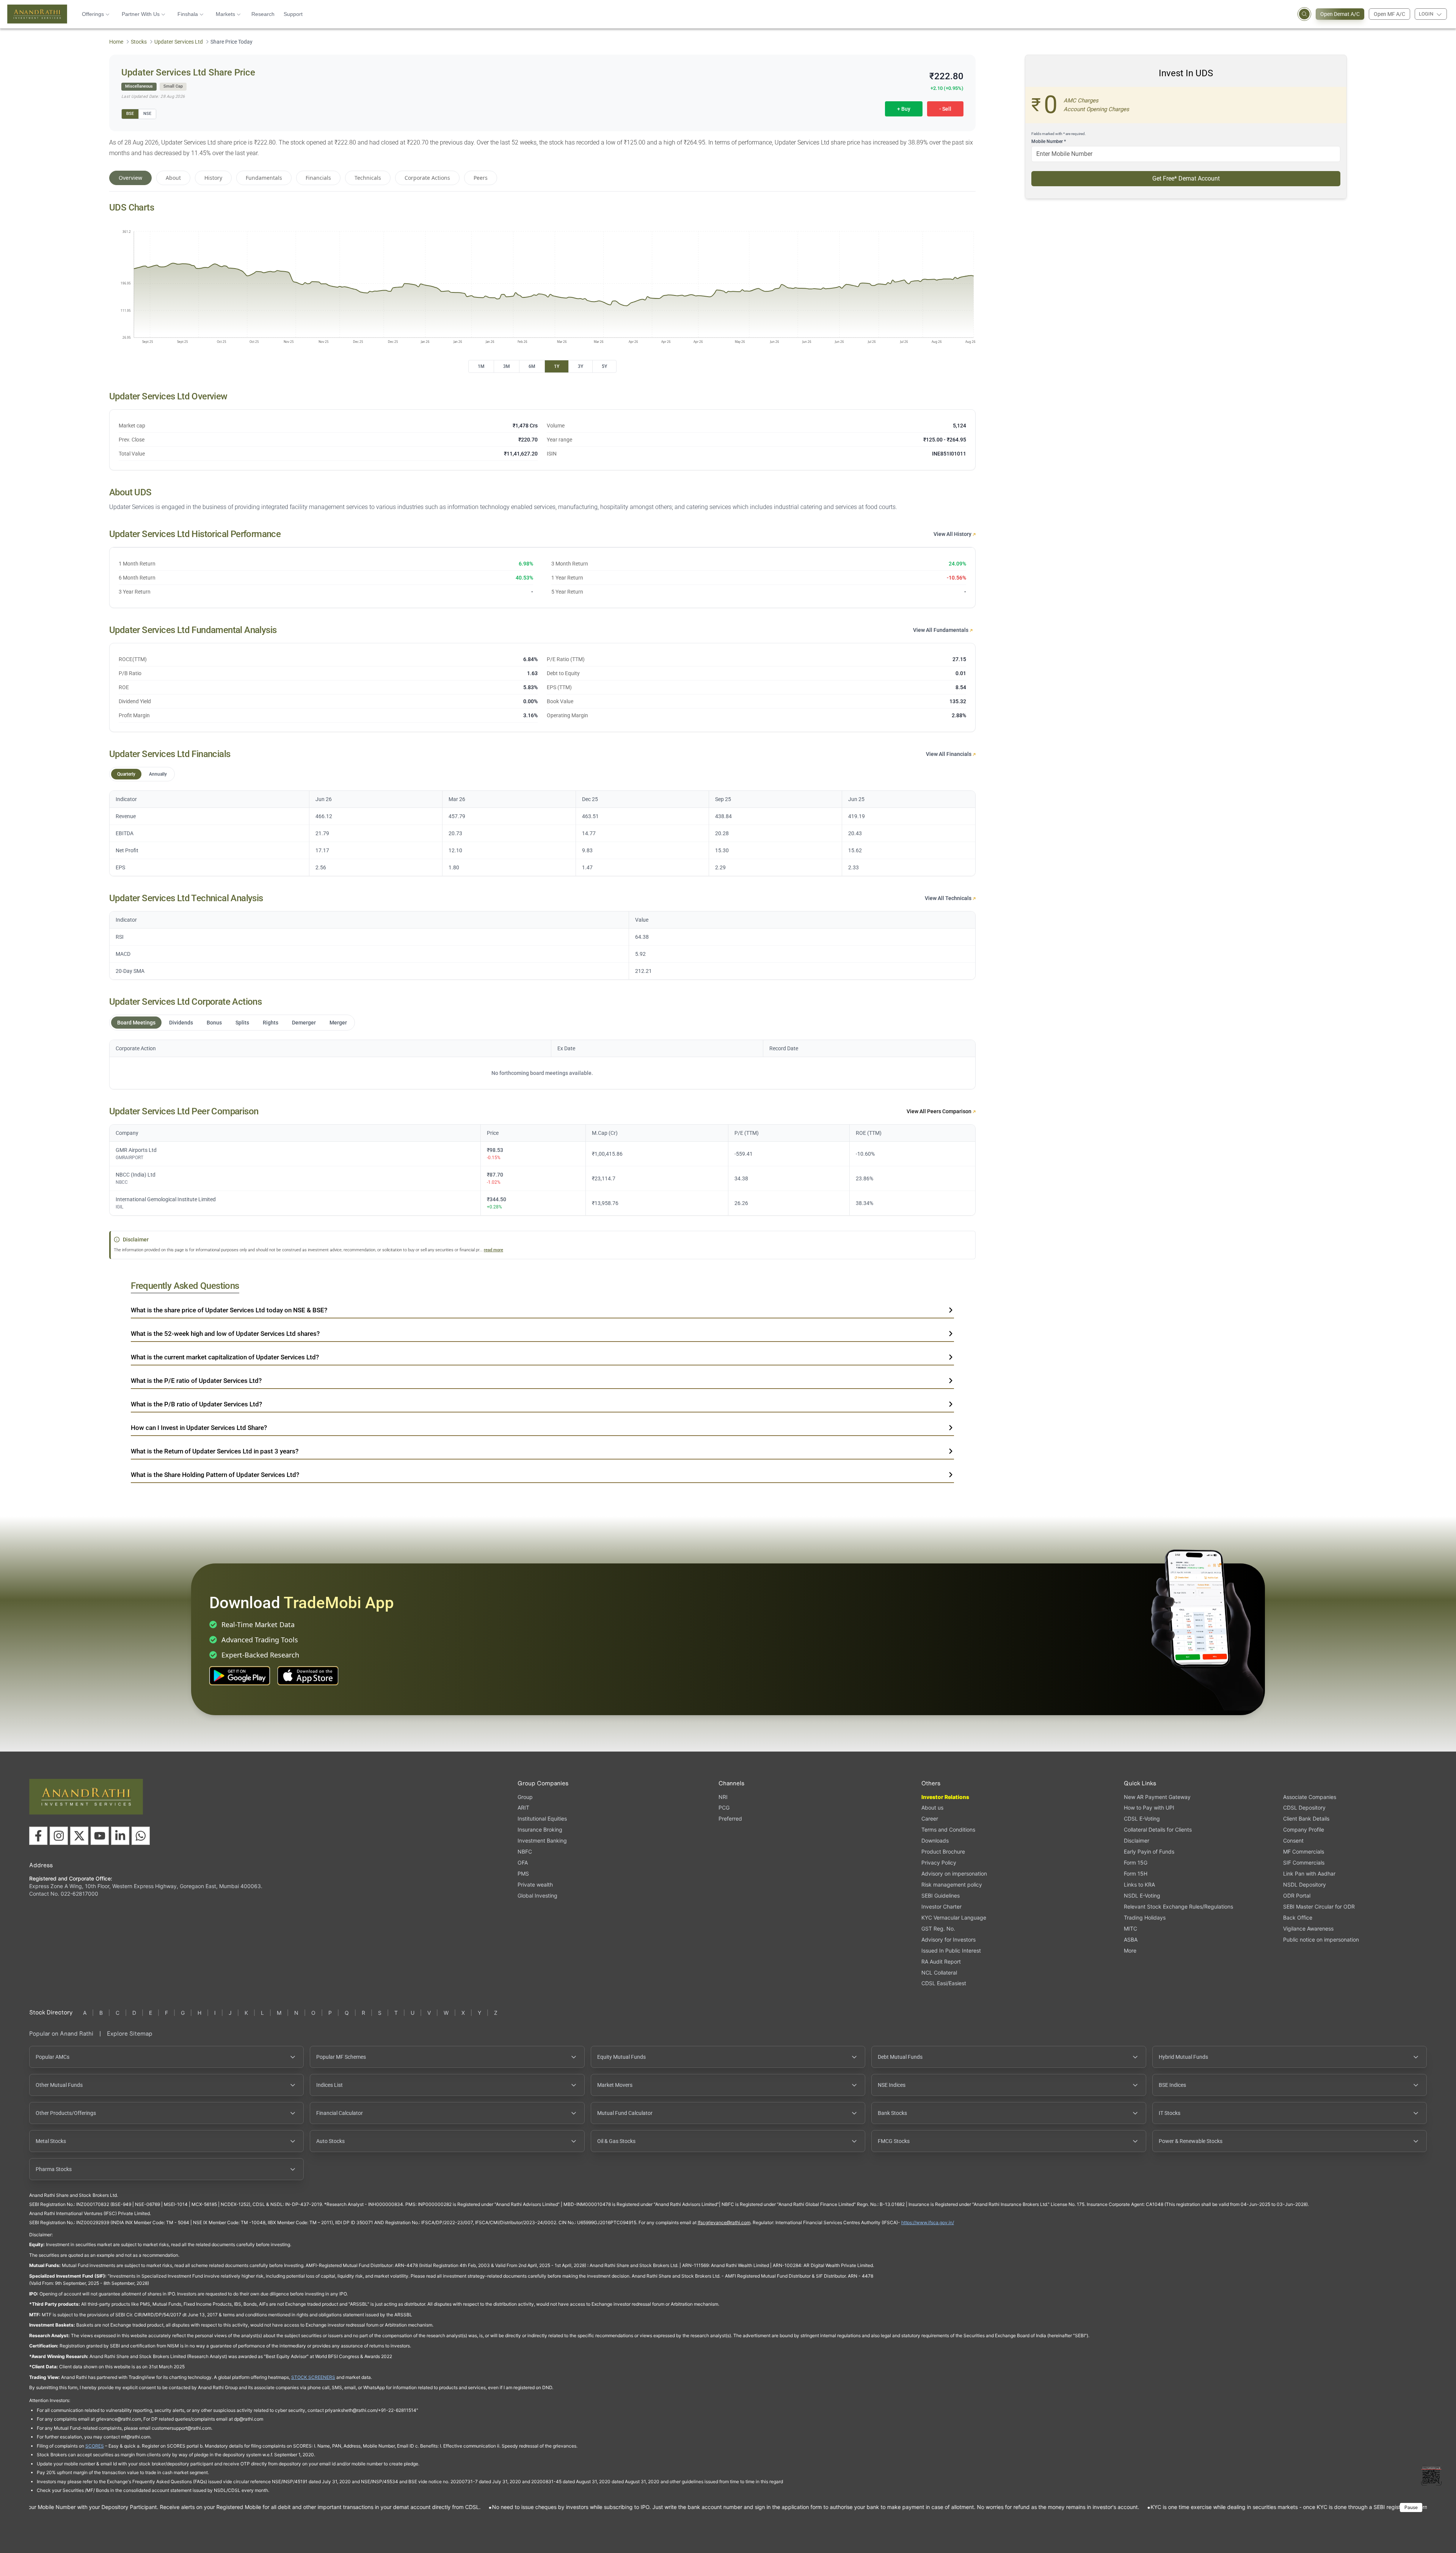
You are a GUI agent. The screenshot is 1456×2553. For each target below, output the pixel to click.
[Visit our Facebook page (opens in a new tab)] (38, 1836)
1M (481, 366)
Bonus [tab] (214, 1023)
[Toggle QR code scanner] (1431, 2475)
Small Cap (173, 86)
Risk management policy (952, 1885)
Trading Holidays (1145, 1917)
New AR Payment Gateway (1157, 1797)
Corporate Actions (427, 178)
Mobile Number (1049, 141)
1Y (557, 366)
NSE (147, 114)
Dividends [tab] (181, 1023)
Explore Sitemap (130, 2034)
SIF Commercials (1304, 1863)
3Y (581, 366)
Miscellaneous (139, 86)
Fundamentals (264, 178)
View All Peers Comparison (940, 1111)
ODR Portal (1297, 1896)
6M (532, 366)
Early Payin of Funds (1149, 1852)
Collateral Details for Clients (1158, 1830)
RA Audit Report (941, 1961)
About (173, 178)
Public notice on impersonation (1321, 1939)
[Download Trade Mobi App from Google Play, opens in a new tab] (240, 1676)
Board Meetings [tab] (136, 1023)
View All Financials (949, 754)
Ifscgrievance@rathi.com (724, 2222)
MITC (1130, 1928)
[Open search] (1304, 14)
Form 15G (1136, 1863)
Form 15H (1136, 1874)
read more (493, 1250)
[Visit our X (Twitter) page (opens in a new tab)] (79, 1836)
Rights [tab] (271, 1023)
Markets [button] (225, 14)
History (213, 178)
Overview (130, 178)
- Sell (945, 109)
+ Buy (904, 109)
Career (930, 1819)
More (1130, 1951)
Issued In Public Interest (951, 1950)
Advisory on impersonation (954, 1874)
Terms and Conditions (948, 1830)
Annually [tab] (158, 774)
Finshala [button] (188, 14)
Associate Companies (1310, 1797)
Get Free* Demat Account (1186, 178)
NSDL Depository (1305, 1885)
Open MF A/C (1389, 14)
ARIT (523, 1808)
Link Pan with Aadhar (1309, 1874)
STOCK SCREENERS (313, 2377)
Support (293, 14)
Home (116, 42)
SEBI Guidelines (941, 1896)
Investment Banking (542, 1841)
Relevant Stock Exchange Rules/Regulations (1178, 1907)
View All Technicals (949, 898)
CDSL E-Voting (1142, 1819)
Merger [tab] (338, 1023)
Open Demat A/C (1340, 14)
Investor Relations (945, 1797)
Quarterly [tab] (126, 774)
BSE (130, 114)
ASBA (1131, 1939)
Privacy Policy (939, 1863)
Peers (481, 178)
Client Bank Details (1306, 1819)
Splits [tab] (242, 1023)
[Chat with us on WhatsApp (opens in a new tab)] (141, 1836)
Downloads (935, 1841)
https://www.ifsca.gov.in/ (928, 2222)
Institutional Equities (542, 1819)
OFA (523, 1863)
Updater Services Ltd (179, 42)
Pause (1411, 2507)
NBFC (525, 1852)
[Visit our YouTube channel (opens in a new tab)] (100, 1836)
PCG (724, 1808)
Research (263, 14)
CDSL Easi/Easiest (944, 1983)
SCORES (95, 2446)
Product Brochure (943, 1852)
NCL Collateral (939, 1972)
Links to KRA (1139, 1885)
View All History (953, 534)
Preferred (730, 1819)
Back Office (1298, 1917)
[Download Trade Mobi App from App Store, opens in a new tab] (308, 1676)
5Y (604, 366)
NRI (723, 1797)
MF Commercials (1304, 1852)
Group (525, 1797)
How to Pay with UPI (1149, 1808)
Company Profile (1304, 1830)
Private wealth (535, 1885)
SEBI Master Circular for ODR (1319, 1907)
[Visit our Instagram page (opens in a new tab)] (59, 1836)
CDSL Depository (1304, 1808)
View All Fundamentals (941, 630)
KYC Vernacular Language (954, 1917)
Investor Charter (941, 1907)
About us (932, 1808)
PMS (523, 1874)
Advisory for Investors (948, 1939)
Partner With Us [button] (141, 14)
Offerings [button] (93, 14)
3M (507, 366)
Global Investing (537, 1896)
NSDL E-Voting (1142, 1896)
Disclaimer (1137, 1841)
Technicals (368, 178)
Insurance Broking (540, 1830)
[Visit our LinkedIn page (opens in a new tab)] (120, 1836)
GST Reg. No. (938, 1928)
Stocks (139, 42)
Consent (1293, 1841)
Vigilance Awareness (1308, 1928)
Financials (318, 178)
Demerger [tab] (304, 1023)
